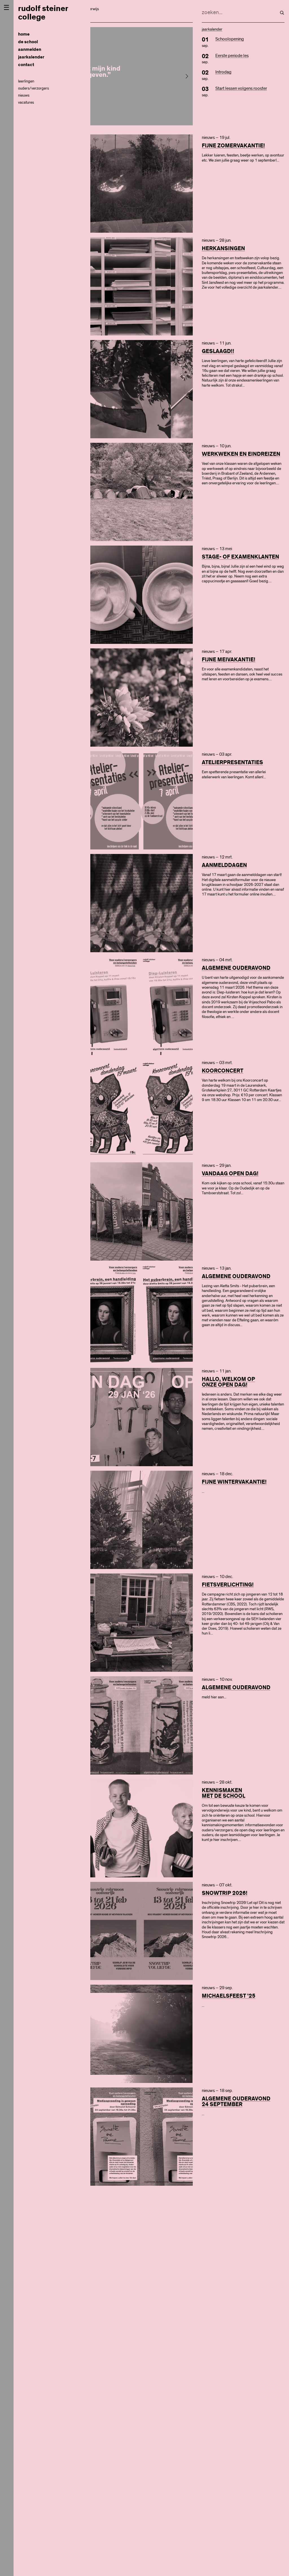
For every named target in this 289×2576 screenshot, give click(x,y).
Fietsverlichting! (228, 1585)
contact (26, 65)
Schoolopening (230, 39)
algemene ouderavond (236, 968)
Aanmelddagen (224, 865)
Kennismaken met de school (224, 1793)
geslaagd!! (218, 351)
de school (28, 42)
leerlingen (26, 81)
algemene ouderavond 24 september (236, 2102)
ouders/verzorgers (33, 88)
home (24, 34)
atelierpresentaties (232, 762)
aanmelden (30, 50)
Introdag (223, 72)
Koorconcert (223, 1071)
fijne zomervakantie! (233, 146)
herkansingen (223, 249)
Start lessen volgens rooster (241, 88)
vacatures (26, 103)
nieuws (24, 95)
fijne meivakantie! (229, 660)
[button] (187, 76)
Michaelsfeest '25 (229, 1996)
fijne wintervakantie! (234, 1482)
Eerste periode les (232, 56)
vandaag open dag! (230, 1174)
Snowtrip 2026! (225, 1893)
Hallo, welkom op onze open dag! (228, 1382)
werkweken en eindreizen (241, 454)
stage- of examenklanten (240, 557)
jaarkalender (31, 57)
